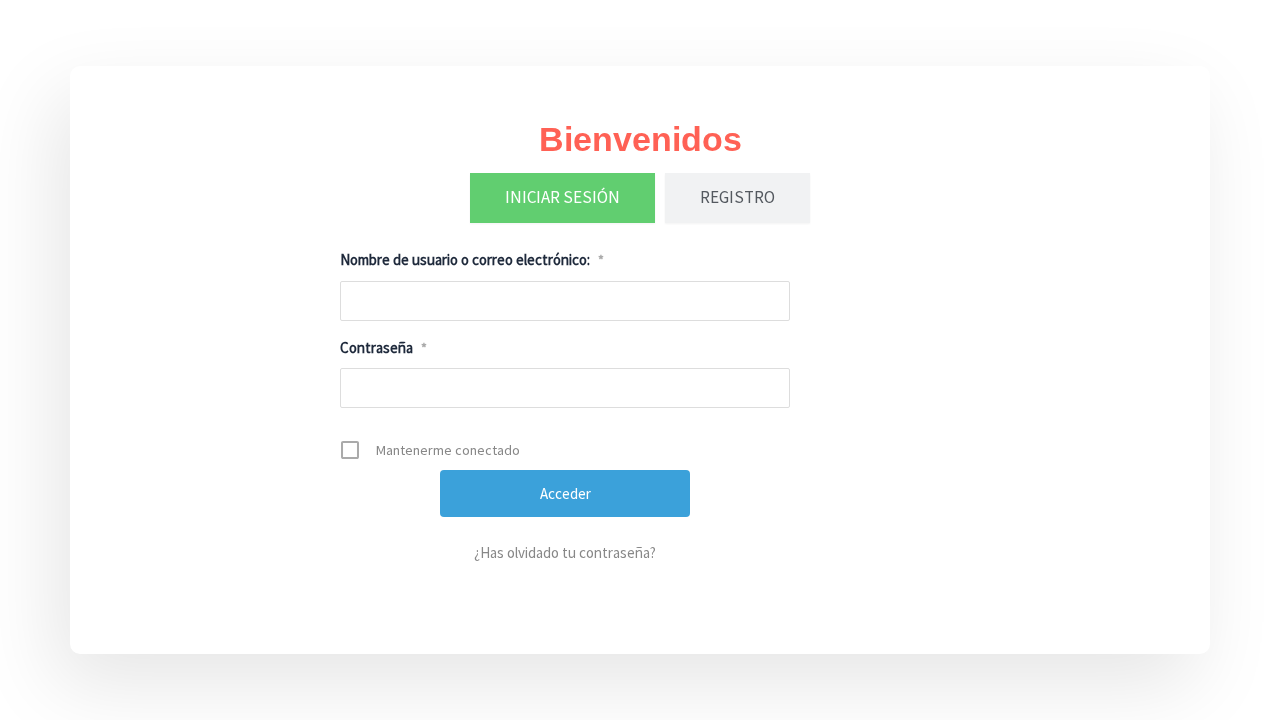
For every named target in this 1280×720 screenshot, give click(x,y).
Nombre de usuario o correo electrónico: (472, 259)
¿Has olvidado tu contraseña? (565, 552)
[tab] (562, 198)
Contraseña (383, 347)
